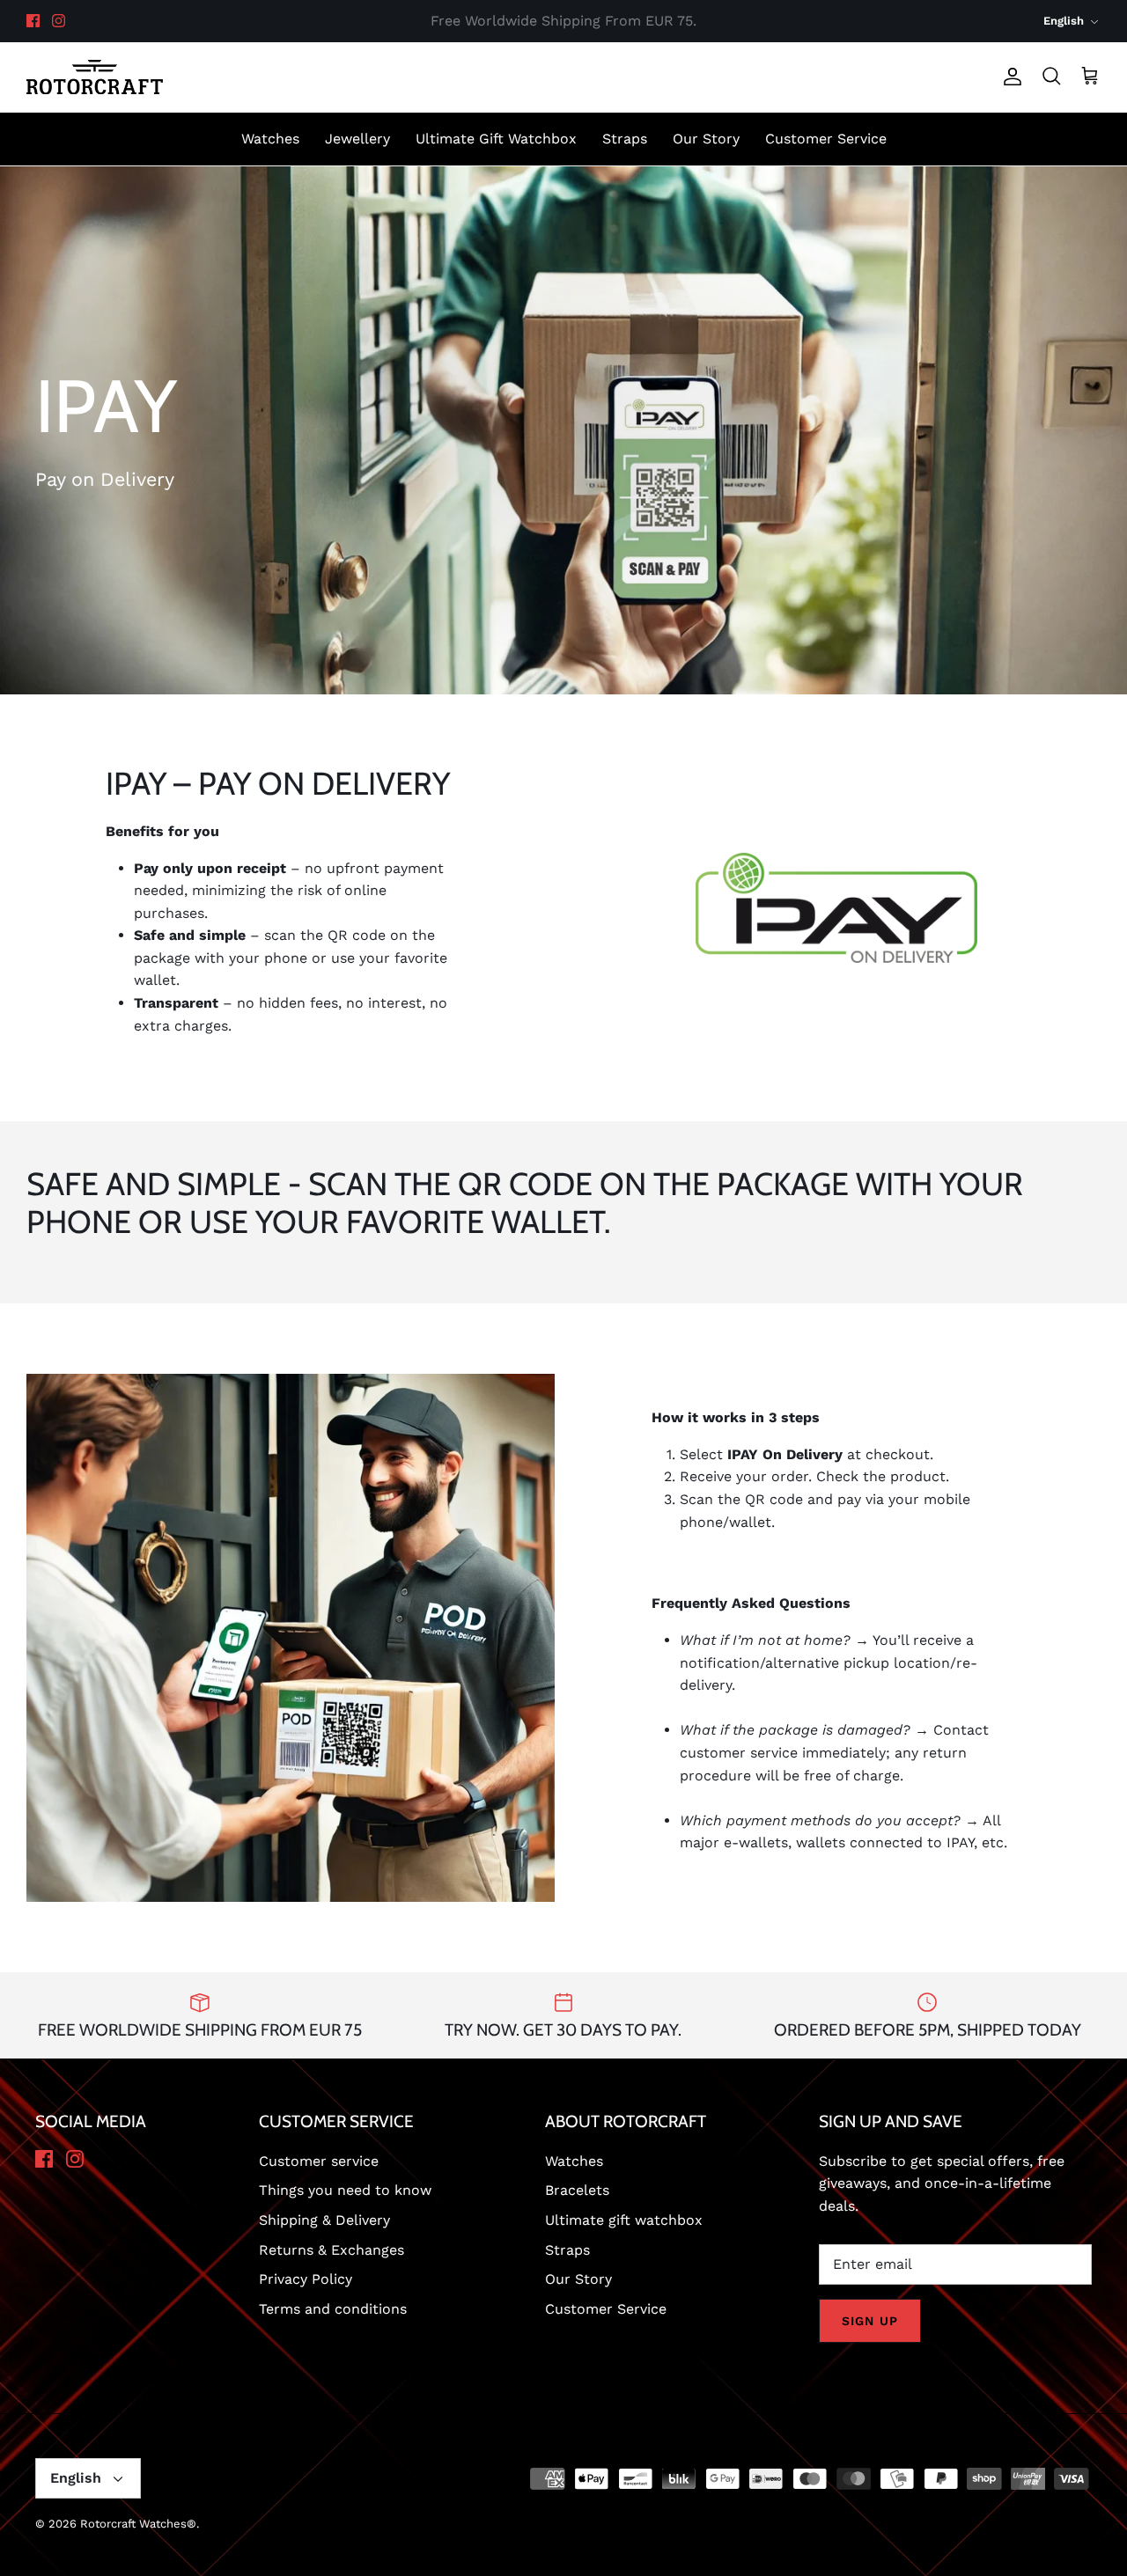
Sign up (870, 2321)
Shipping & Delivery (324, 2220)
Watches (270, 139)
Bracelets (577, 2190)
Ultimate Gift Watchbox (496, 139)
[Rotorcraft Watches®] (95, 77)
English (1064, 21)
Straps (625, 139)
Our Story (706, 139)
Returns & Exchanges (331, 2250)
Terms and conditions (333, 2309)
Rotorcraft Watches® (138, 2524)
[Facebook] (33, 21)
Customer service (319, 2161)
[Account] (1009, 77)
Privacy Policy (306, 2279)
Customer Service (826, 139)
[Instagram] (59, 21)
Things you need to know (345, 2190)
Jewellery (357, 139)
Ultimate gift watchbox (624, 2220)
